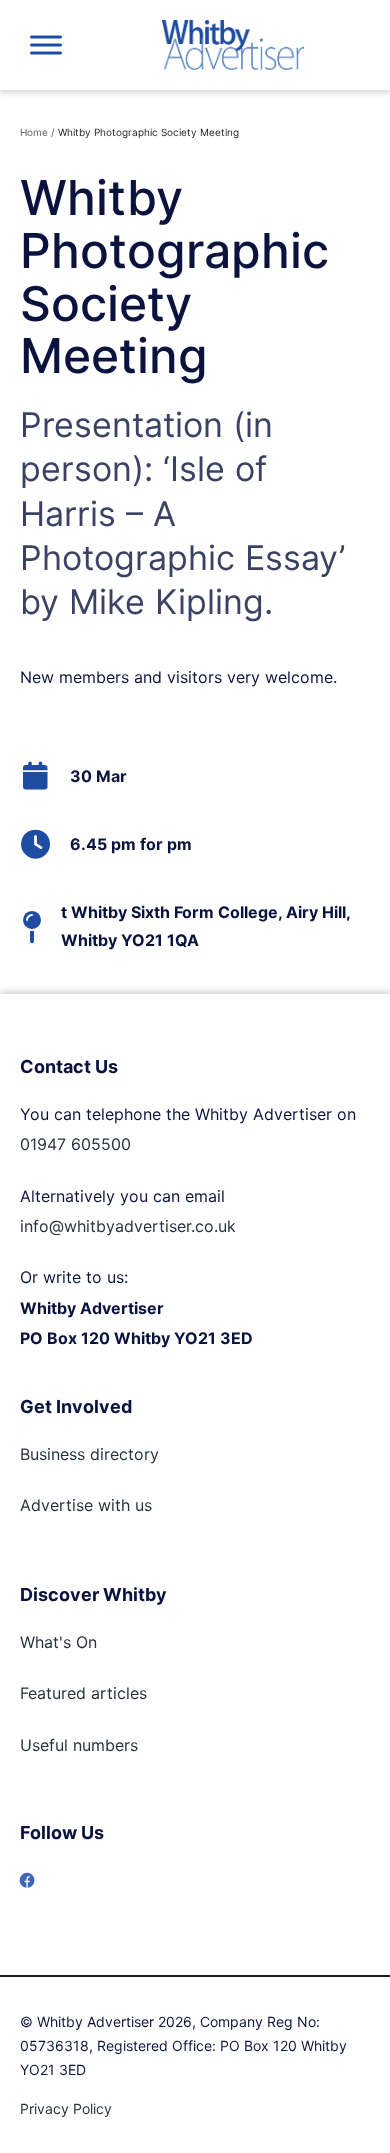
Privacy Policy (66, 2108)
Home (34, 132)
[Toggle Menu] (46, 44)
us (141, 1505)
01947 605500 (75, 1144)
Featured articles (83, 1693)
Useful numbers (79, 1745)
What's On (58, 1642)
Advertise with (75, 1505)
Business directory (89, 1454)
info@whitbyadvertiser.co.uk (128, 1226)
